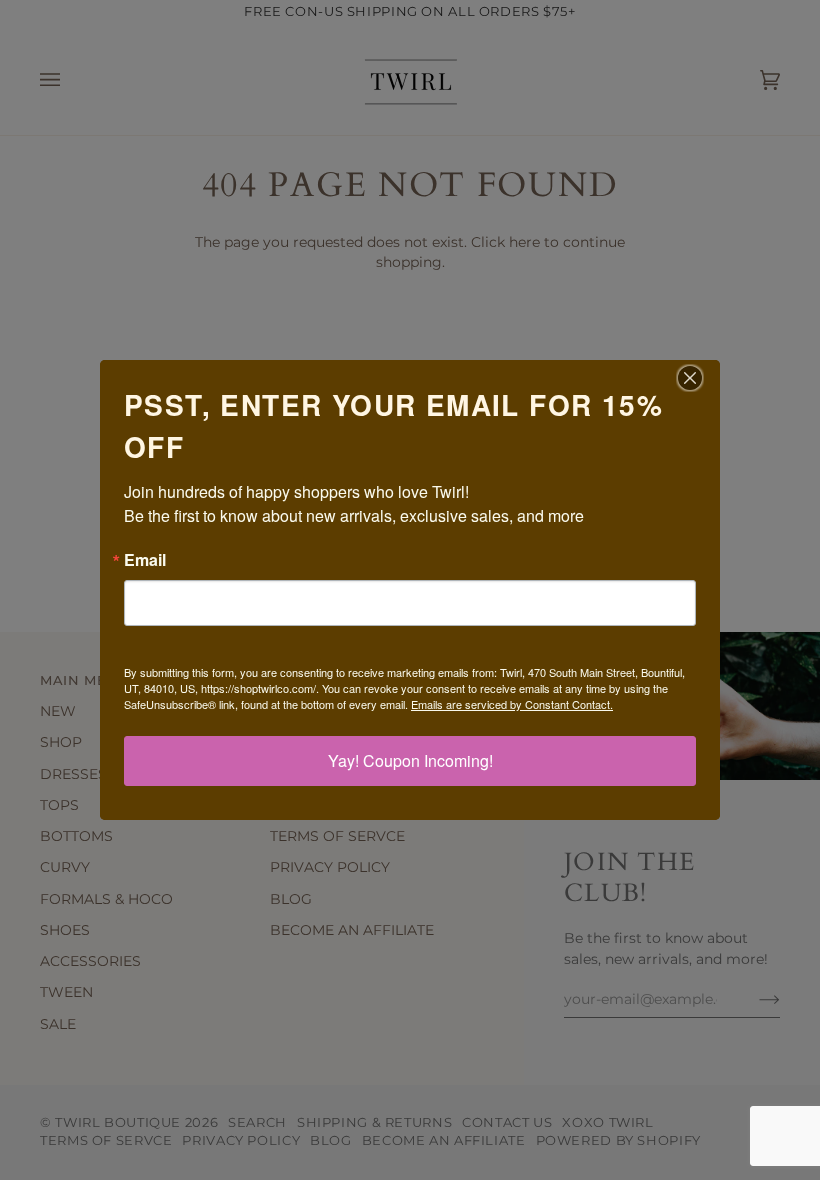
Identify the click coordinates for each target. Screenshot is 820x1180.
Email (145, 560)
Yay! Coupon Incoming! (410, 760)
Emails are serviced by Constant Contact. (512, 704)
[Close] (702, 378)
